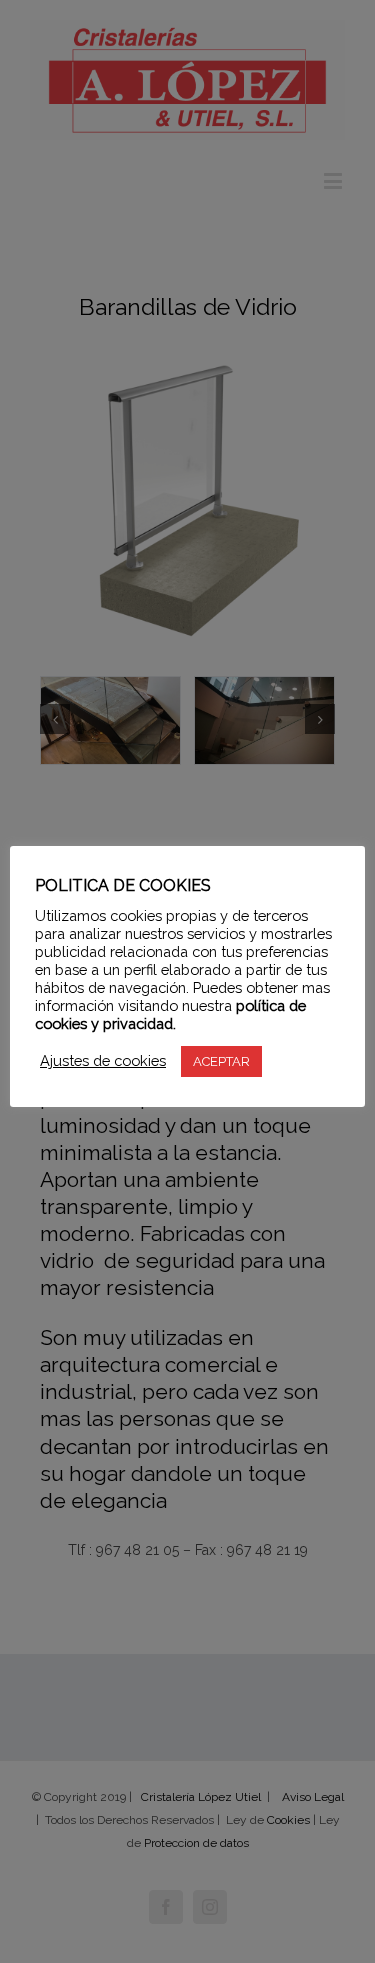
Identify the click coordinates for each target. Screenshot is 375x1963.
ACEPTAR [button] (221, 1061)
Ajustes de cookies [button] (103, 1060)
